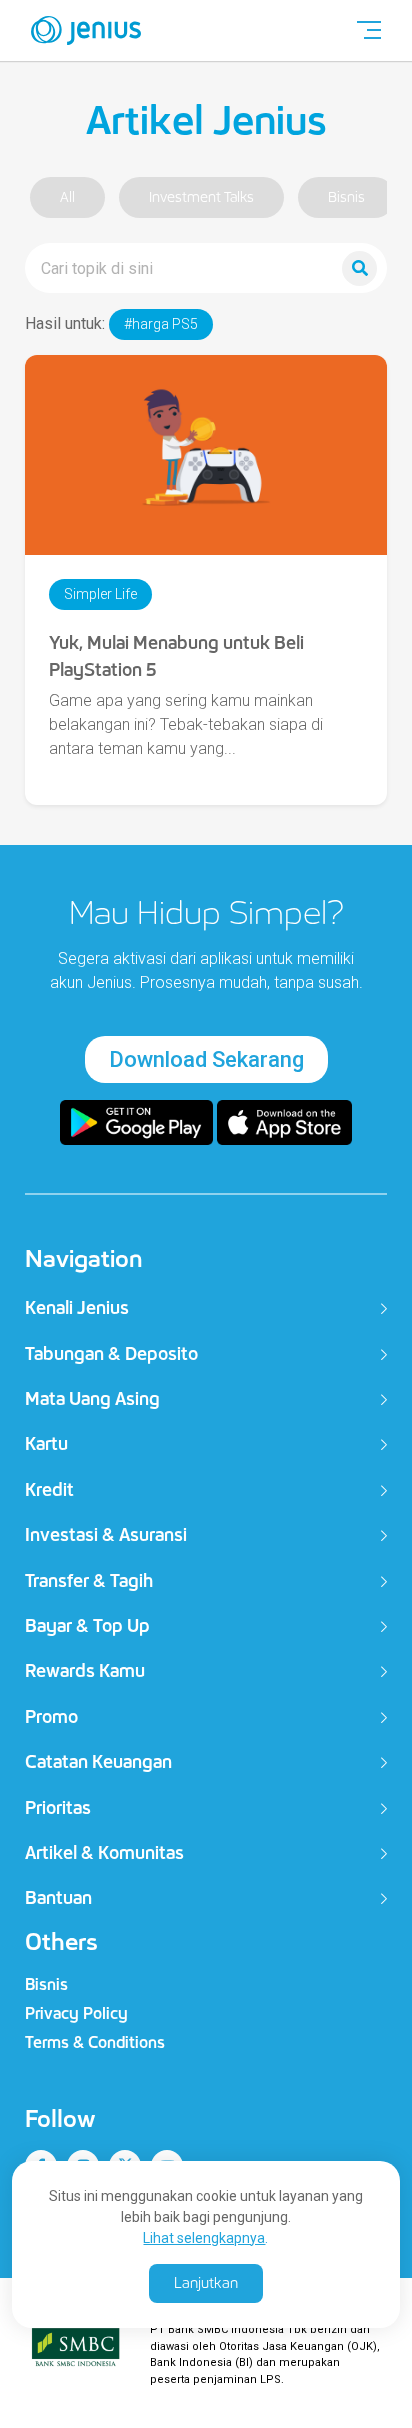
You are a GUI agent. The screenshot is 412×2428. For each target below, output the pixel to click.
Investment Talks (201, 197)
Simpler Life (100, 594)
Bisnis (346, 197)
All (67, 197)
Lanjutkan (206, 2283)
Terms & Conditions (95, 2042)
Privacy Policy (76, 2013)
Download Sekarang (206, 1059)
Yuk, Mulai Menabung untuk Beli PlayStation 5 (176, 656)
